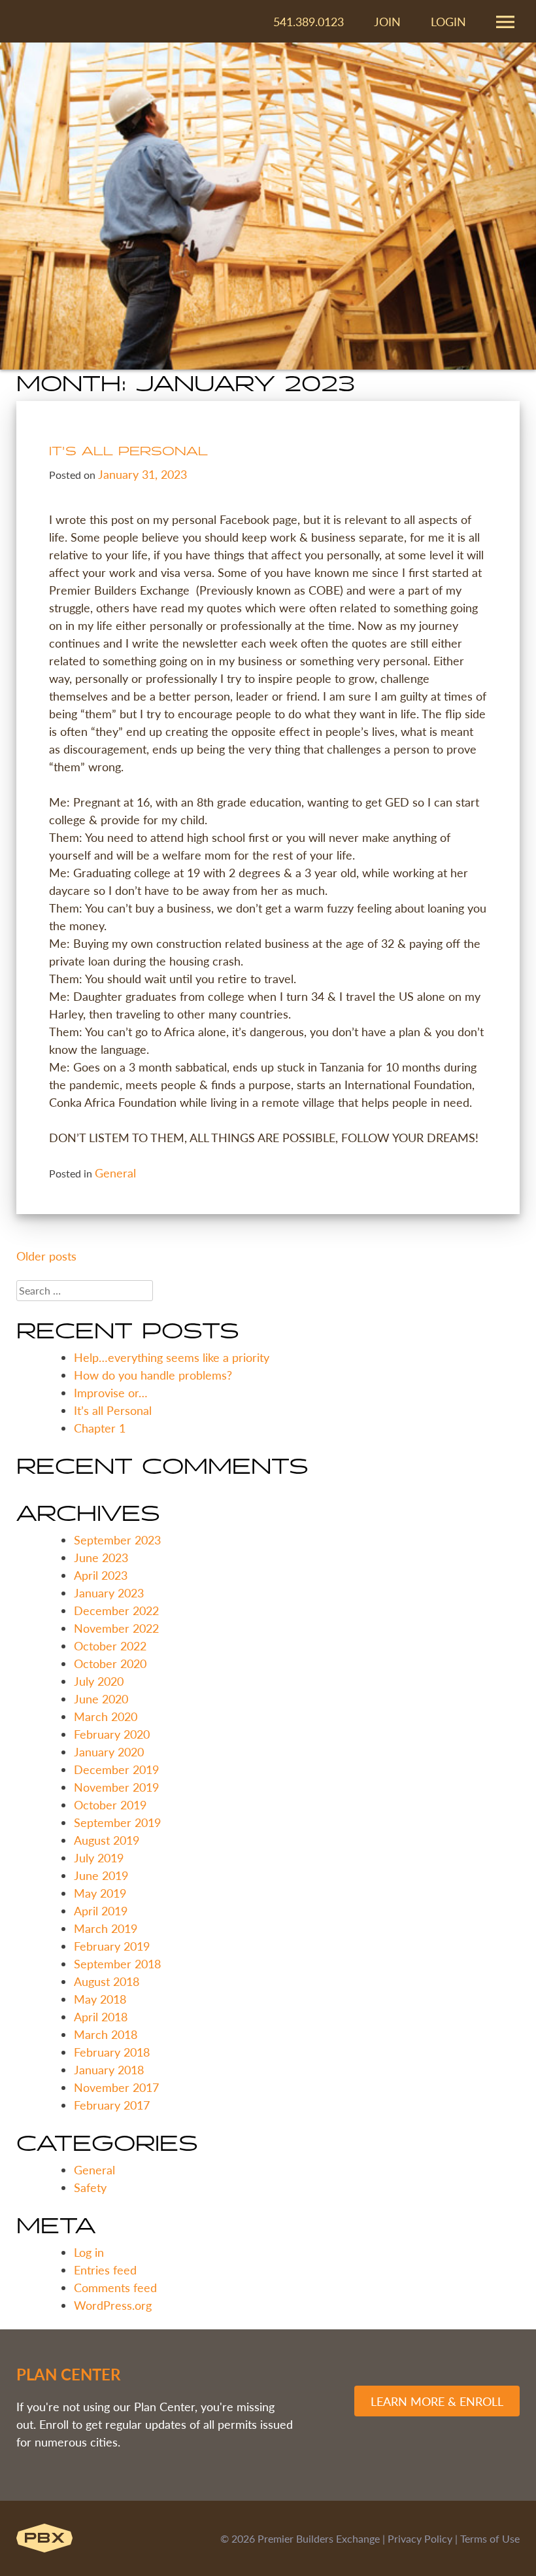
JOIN (387, 21)
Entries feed (105, 2270)
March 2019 (106, 1928)
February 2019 (112, 1946)
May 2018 (100, 1999)
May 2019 (100, 1893)
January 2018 (109, 2069)
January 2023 (109, 1593)
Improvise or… (111, 1392)
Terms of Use (490, 2538)
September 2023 (117, 1540)
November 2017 (116, 2087)
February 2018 (112, 2052)
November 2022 (116, 1628)
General (115, 1173)
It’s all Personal (128, 452)
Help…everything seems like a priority (172, 1357)
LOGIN (448, 21)
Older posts (46, 1256)
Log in (89, 2252)
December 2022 (116, 1610)
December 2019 (116, 1769)
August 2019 (107, 1840)
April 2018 (101, 2016)
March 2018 (106, 2034)
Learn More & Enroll (437, 2401)
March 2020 (106, 1716)
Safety (90, 2187)
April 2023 (101, 1575)
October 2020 (110, 1663)
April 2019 (101, 1910)
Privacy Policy (420, 2538)
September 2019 (117, 1822)
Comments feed (115, 2287)
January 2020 (109, 1751)
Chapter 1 (100, 1428)
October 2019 (110, 1804)
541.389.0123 (309, 21)
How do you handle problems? (153, 1375)
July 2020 (99, 1681)
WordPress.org (113, 2305)
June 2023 (101, 1557)
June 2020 (101, 1698)
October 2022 (110, 1645)
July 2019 (99, 1857)
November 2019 (116, 1787)
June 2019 (101, 1875)
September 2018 (117, 1963)
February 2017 (112, 2105)
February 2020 (112, 1734)
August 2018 (107, 1981)
